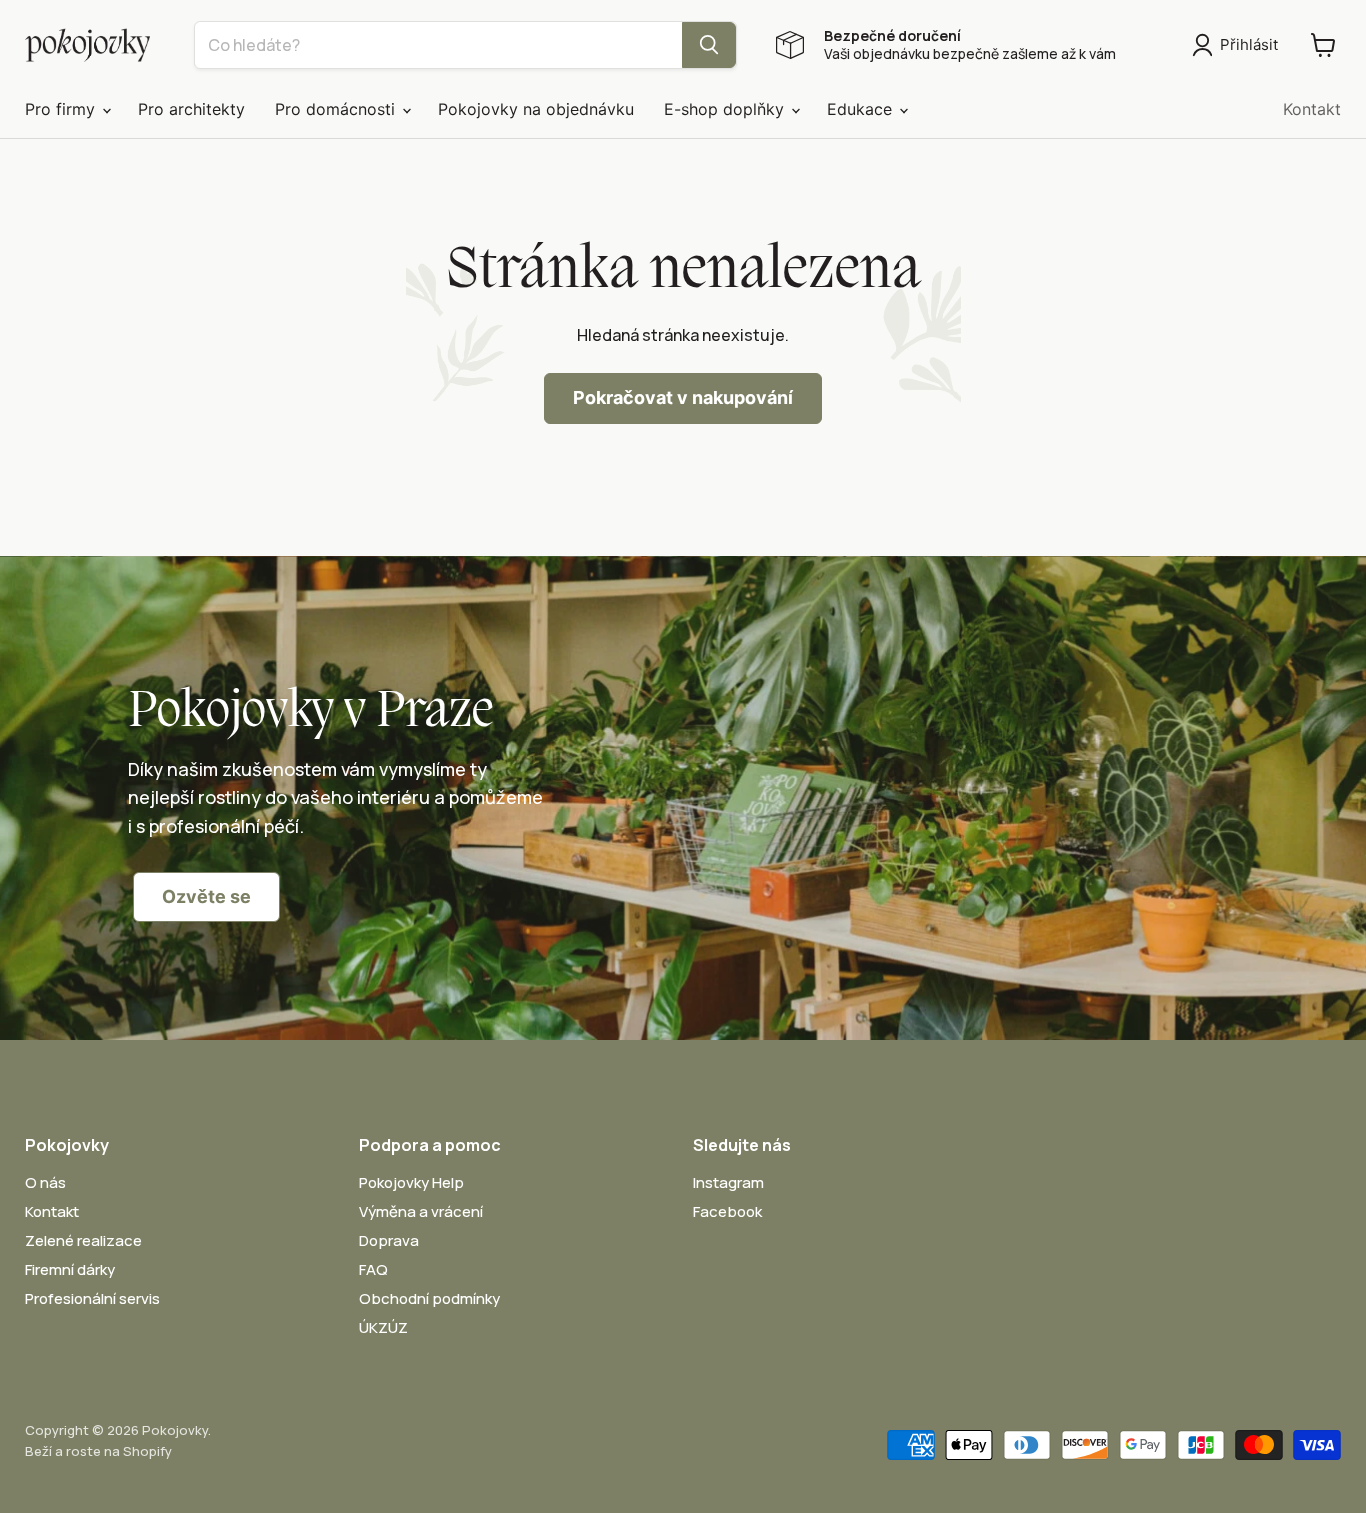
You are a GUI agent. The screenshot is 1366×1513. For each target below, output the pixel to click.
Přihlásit (1249, 44)
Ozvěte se (206, 896)
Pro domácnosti (337, 109)
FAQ (373, 1269)
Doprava (389, 1240)
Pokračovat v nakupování (683, 397)
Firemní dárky (70, 1269)
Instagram (728, 1182)
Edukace (862, 109)
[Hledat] (709, 45)
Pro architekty (191, 109)
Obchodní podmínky (429, 1298)
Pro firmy (62, 109)
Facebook (727, 1211)
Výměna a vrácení (421, 1211)
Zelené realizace (83, 1240)
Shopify (147, 1451)
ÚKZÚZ (383, 1327)
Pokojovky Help (411, 1182)
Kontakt (1312, 109)
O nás (45, 1182)
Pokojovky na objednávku (536, 109)
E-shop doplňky (726, 109)
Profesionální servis (92, 1298)
